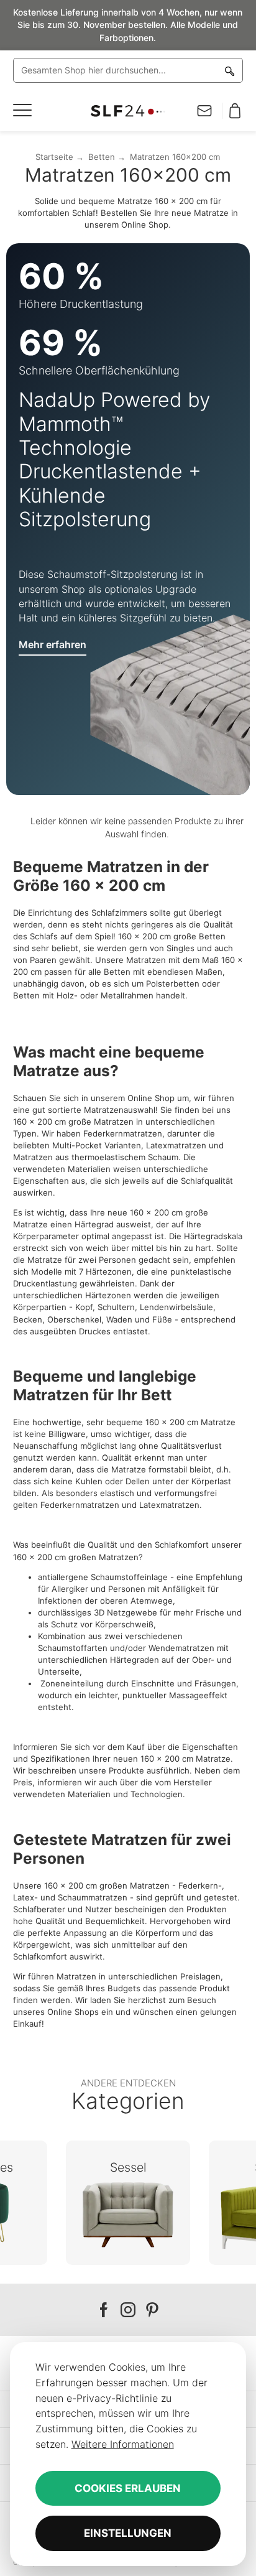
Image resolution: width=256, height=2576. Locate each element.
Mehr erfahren (53, 644)
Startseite (54, 157)
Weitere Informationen (123, 2444)
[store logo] (128, 111)
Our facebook (104, 2310)
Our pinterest (152, 2310)
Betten (102, 157)
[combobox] (128, 70)
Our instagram (128, 2310)
